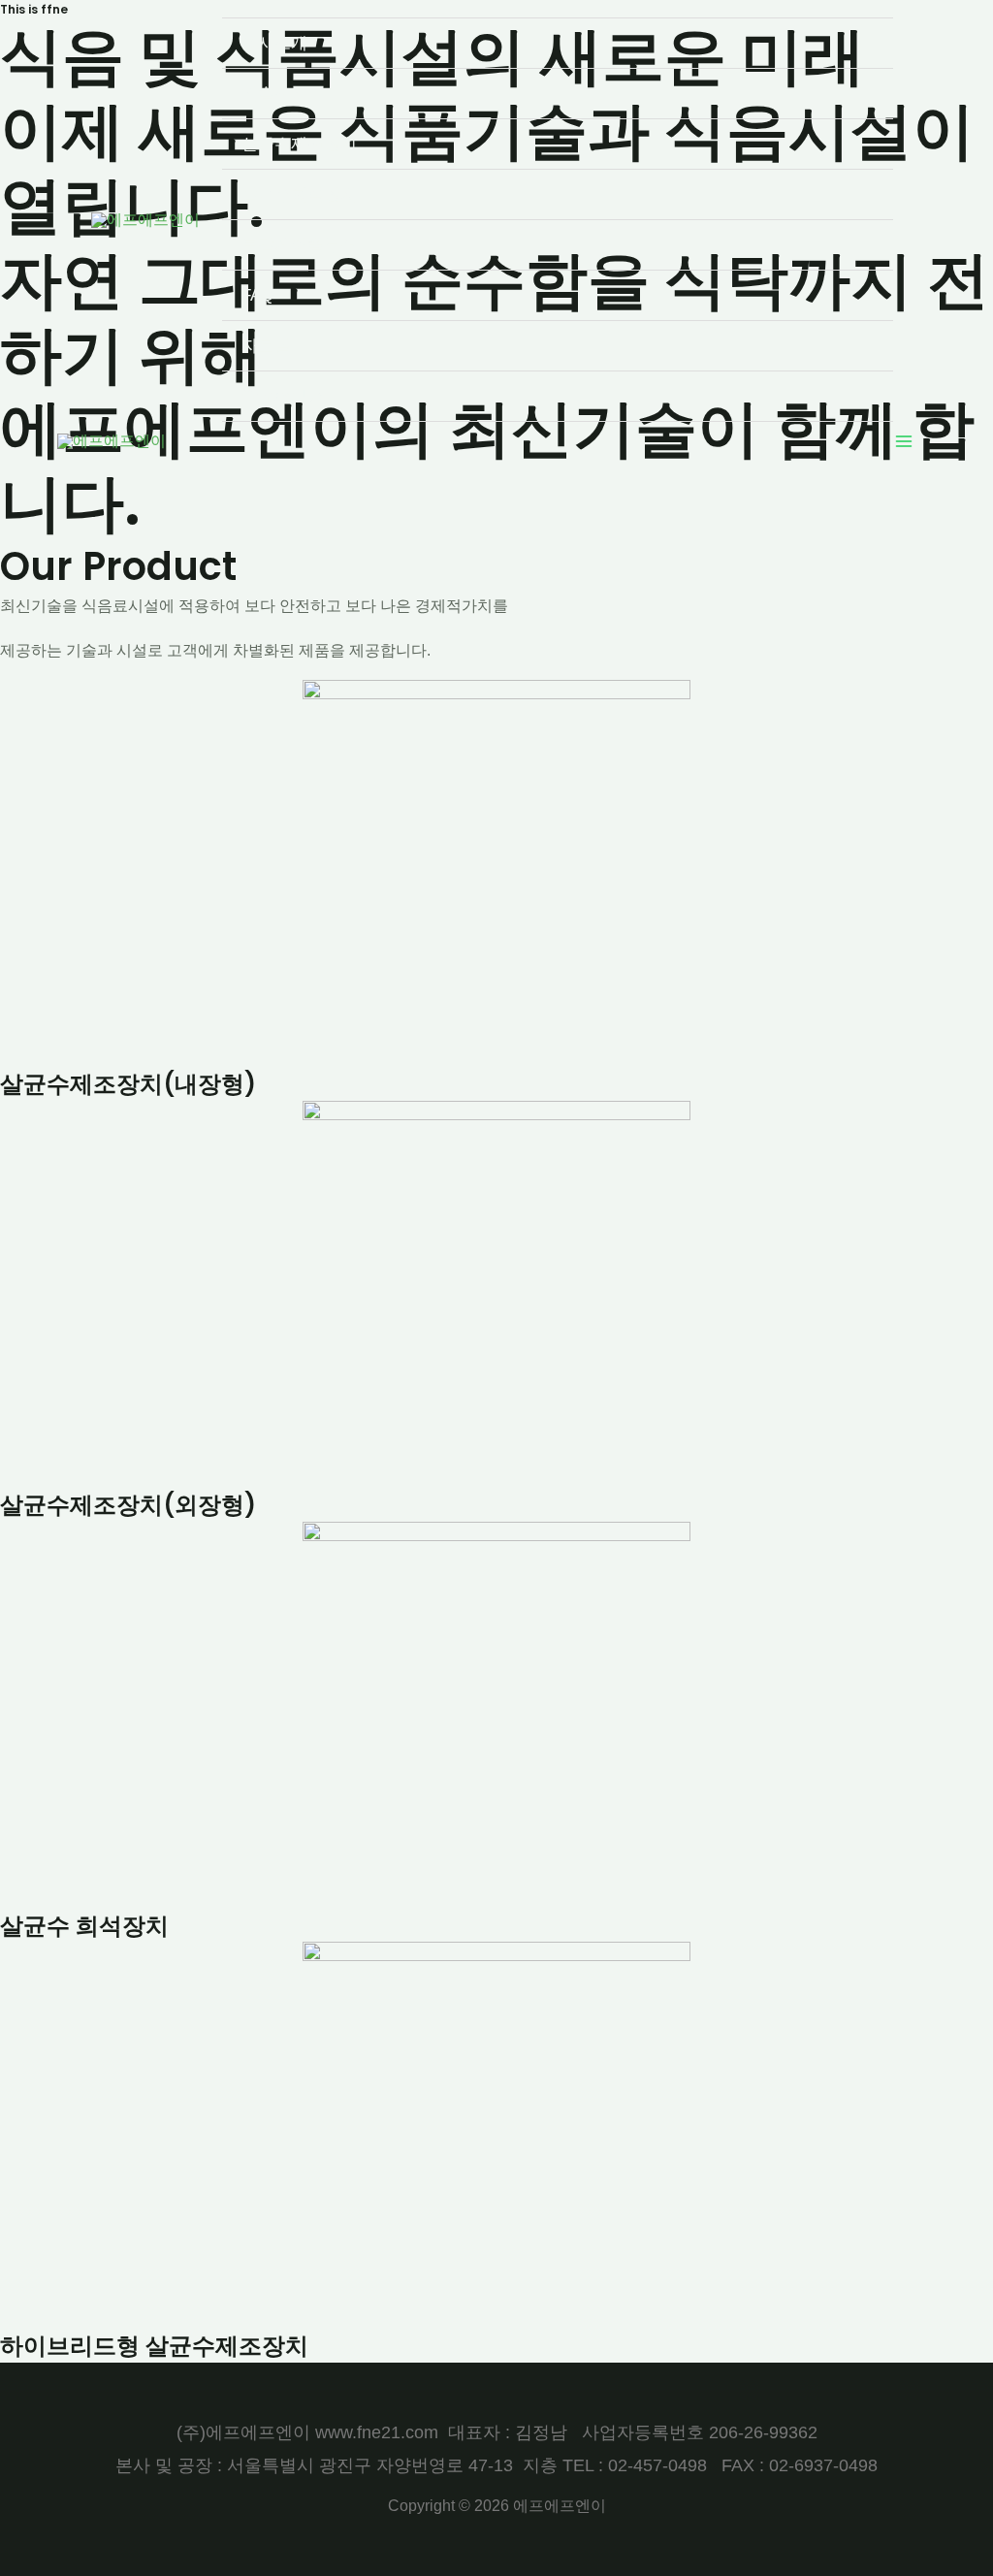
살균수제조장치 (299, 144)
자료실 (266, 346)
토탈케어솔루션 (299, 245)
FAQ (257, 295)
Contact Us (282, 396)
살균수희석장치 (299, 194)
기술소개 (274, 94)
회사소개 (274, 43)
